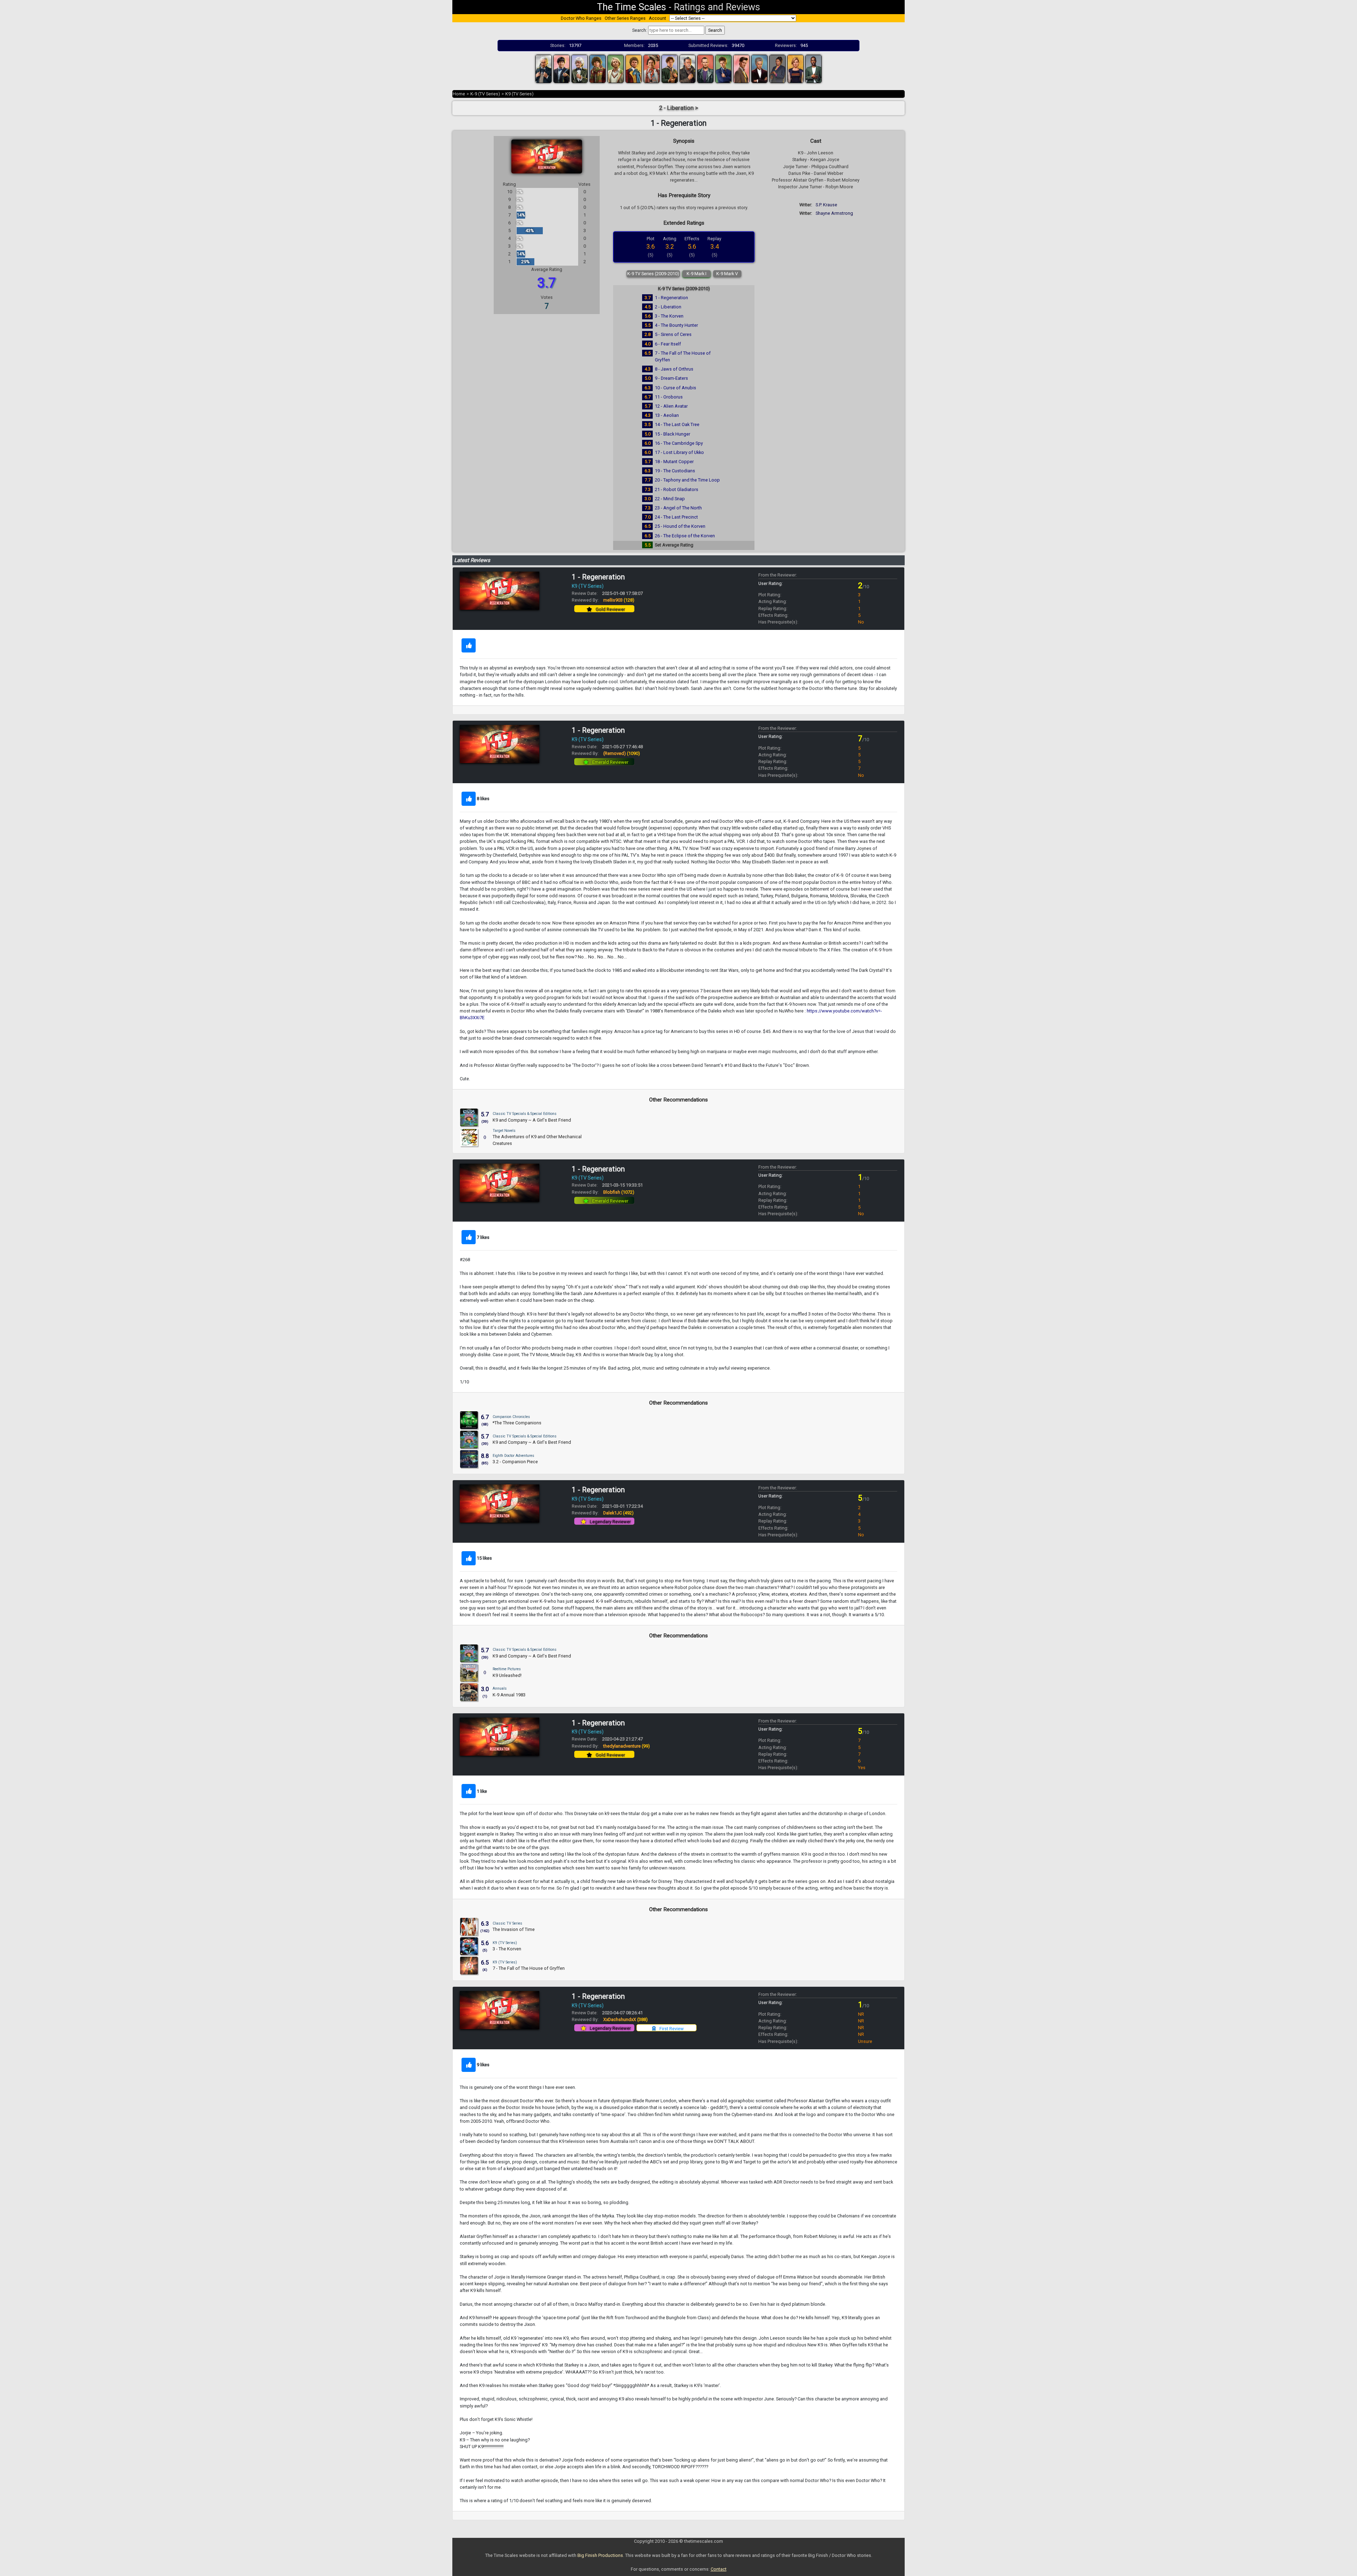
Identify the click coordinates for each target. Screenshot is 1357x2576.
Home (459, 94)
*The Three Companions (517, 1423)
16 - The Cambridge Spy (679, 443)
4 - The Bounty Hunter (676, 325)
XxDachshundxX (625, 2019)
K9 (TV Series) (519, 94)
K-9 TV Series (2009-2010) (653, 274)
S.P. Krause (826, 205)
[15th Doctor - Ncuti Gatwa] (813, 68)
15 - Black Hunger (672, 434)
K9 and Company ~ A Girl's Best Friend (532, 1120)
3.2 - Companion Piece (515, 1462)
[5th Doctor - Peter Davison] (616, 68)
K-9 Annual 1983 (509, 1695)
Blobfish (619, 1192)
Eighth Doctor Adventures (513, 1456)
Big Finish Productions (600, 2555)
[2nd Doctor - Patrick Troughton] (562, 68)
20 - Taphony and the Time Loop (687, 480)
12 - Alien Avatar (671, 406)
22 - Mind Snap (670, 499)
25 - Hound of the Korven (680, 526)
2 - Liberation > (679, 108)
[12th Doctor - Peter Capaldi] (759, 68)
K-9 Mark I (697, 274)
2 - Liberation (668, 307)
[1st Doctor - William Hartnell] (544, 68)
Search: (640, 30)
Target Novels (504, 1131)
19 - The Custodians (675, 471)
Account (657, 18)
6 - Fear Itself (668, 344)
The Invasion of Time (514, 1929)
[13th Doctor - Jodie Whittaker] (795, 68)
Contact (719, 2569)
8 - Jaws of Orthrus (674, 369)
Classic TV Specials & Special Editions (525, 1114)
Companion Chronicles (511, 1417)
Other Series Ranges (625, 18)
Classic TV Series (507, 1923)
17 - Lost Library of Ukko (679, 452)
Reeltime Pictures (507, 1669)
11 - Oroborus (669, 397)
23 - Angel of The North (678, 508)
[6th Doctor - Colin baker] (634, 68)
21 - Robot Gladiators (677, 489)
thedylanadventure (627, 1746)
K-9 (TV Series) (485, 94)
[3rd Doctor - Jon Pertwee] (580, 68)
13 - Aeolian (667, 415)
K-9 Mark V (727, 274)
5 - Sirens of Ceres (673, 334)
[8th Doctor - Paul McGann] (670, 68)
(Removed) (622, 753)
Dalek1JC (618, 1513)
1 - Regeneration (671, 298)
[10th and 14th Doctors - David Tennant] (723, 68)
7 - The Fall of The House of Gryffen (529, 1968)
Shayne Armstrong (834, 213)
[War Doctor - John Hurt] (688, 68)
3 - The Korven (669, 316)
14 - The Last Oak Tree (677, 424)
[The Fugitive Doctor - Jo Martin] (777, 68)
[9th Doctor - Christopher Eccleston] (705, 68)
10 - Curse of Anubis (675, 388)
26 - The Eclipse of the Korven (685, 536)
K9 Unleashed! (507, 1675)
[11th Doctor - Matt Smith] (741, 68)
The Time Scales (631, 7)
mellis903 (619, 600)
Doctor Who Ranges (581, 18)
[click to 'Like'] (469, 645)
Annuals (500, 1688)
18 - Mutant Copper (674, 462)
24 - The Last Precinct (676, 517)
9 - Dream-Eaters (671, 378)
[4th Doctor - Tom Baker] (598, 68)
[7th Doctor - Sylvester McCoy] (652, 68)
